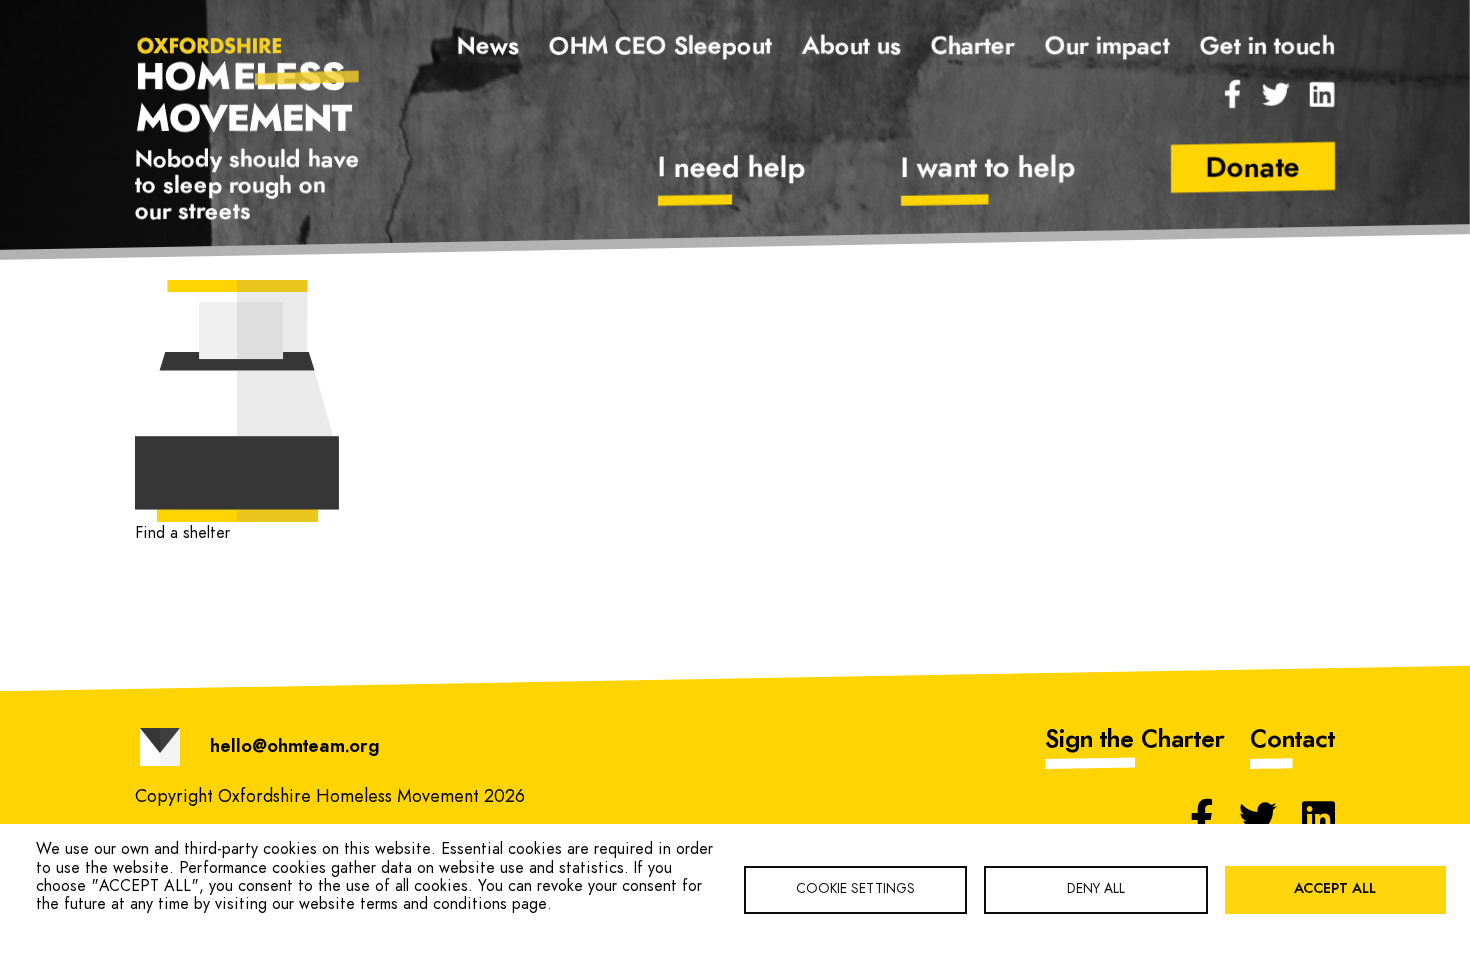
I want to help (988, 169)
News (488, 47)
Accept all (1335, 889)
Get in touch (1267, 47)
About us (851, 47)
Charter (973, 47)
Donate (1253, 169)
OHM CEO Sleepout (660, 47)
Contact (1292, 740)
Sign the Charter (1135, 740)
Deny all (1096, 889)
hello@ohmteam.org (294, 747)
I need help (732, 169)
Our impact (1107, 47)
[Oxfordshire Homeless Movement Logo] (248, 83)
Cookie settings (855, 889)
